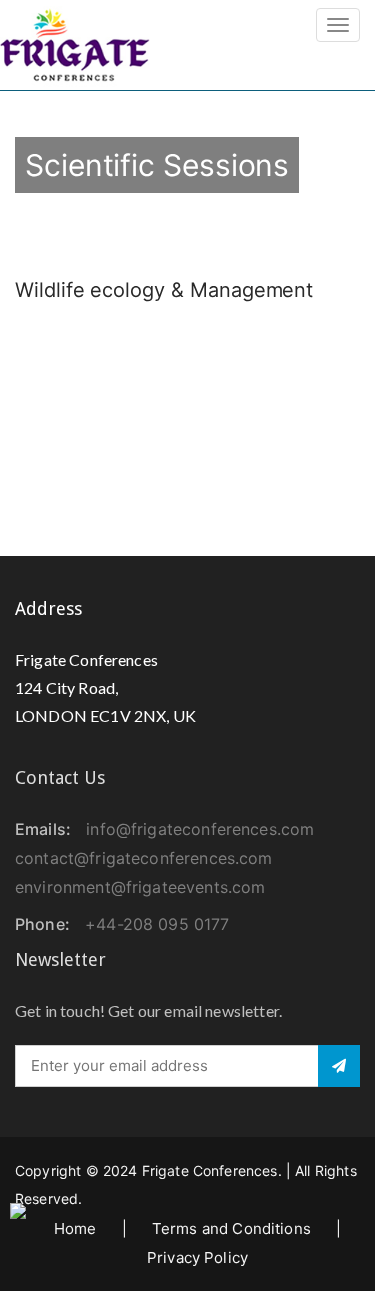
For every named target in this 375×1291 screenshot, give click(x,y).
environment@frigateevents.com (140, 887)
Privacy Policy (197, 1257)
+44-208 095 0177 (157, 924)
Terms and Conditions (231, 1228)
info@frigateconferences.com (200, 829)
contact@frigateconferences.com (144, 858)
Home (75, 1228)
